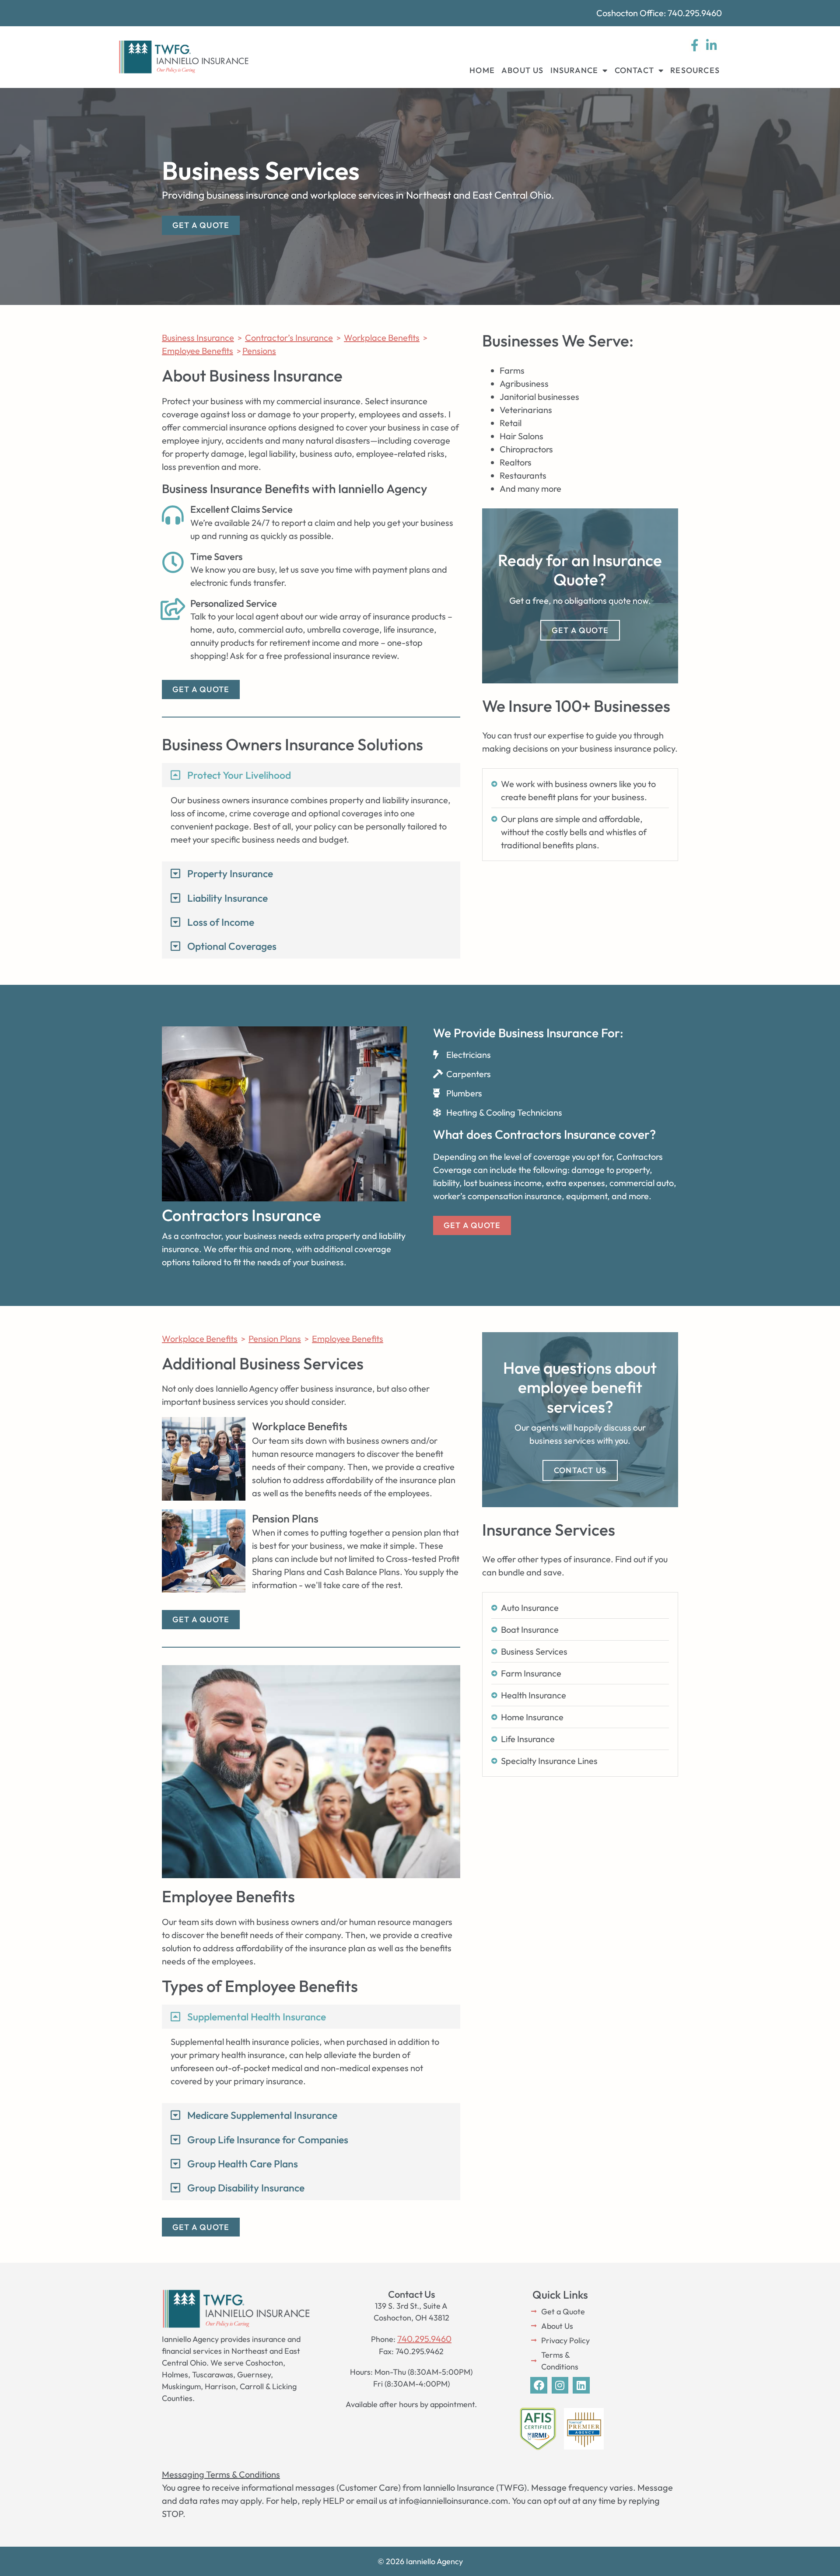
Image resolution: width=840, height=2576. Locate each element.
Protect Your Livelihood (239, 775)
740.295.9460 (424, 2339)
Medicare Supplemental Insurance (262, 2115)
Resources (695, 70)
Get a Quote (580, 630)
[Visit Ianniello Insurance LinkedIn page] (711, 45)
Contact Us (580, 1470)
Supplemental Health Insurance (257, 2017)
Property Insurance (230, 873)
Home (482, 70)
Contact (634, 70)
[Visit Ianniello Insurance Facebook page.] (695, 45)
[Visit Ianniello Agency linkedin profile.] (581, 2385)
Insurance (574, 70)
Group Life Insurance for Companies (268, 2140)
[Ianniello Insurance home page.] (184, 57)
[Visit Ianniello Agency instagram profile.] (560, 2385)
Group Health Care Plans (243, 2164)
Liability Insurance (227, 898)
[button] (311, 775)
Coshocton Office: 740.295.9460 (659, 13)
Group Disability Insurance (246, 2188)
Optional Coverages (232, 946)
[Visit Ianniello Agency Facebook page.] (539, 2385)
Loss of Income (221, 922)
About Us (523, 70)
